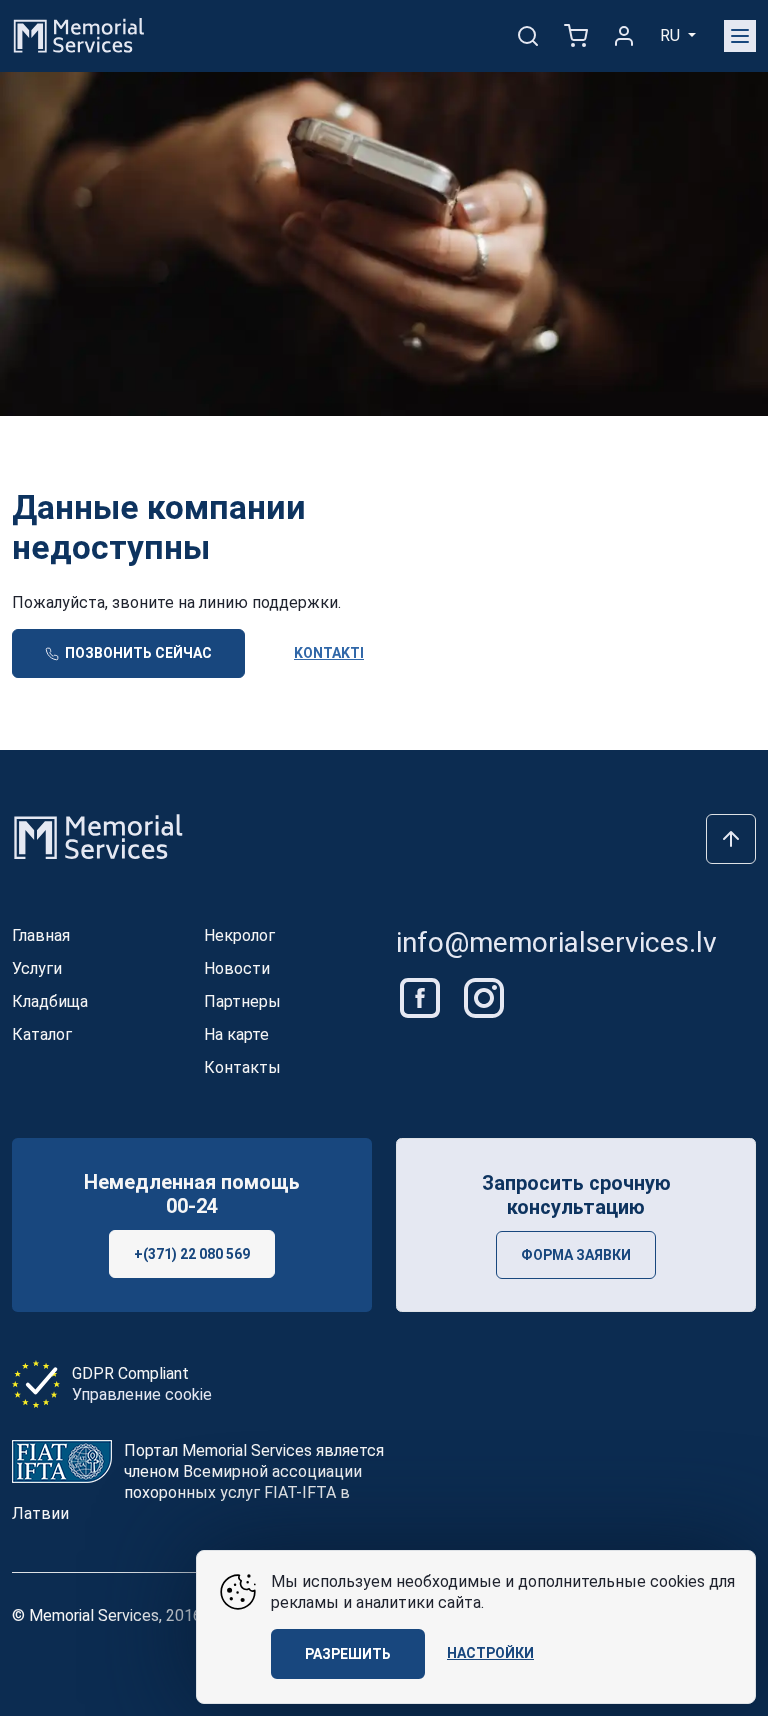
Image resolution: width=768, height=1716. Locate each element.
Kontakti (329, 653)
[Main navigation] (740, 36)
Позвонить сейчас (137, 653)
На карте (236, 1034)
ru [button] (672, 35)
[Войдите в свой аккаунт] (624, 36)
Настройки (490, 1653)
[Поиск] (528, 36)
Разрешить (348, 1654)
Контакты (242, 1067)
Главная (41, 935)
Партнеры (242, 1001)
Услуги (37, 968)
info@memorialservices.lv (556, 942)
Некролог (239, 935)
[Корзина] (576, 36)
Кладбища (50, 1001)
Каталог (42, 1034)
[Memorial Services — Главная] (79, 34)
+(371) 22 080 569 (192, 1254)
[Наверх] (731, 839)
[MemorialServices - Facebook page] (422, 996)
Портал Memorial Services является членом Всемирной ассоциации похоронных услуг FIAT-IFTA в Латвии (198, 1482)
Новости (237, 968)
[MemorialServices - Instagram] (484, 996)
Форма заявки (576, 1255)
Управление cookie (142, 1394)
